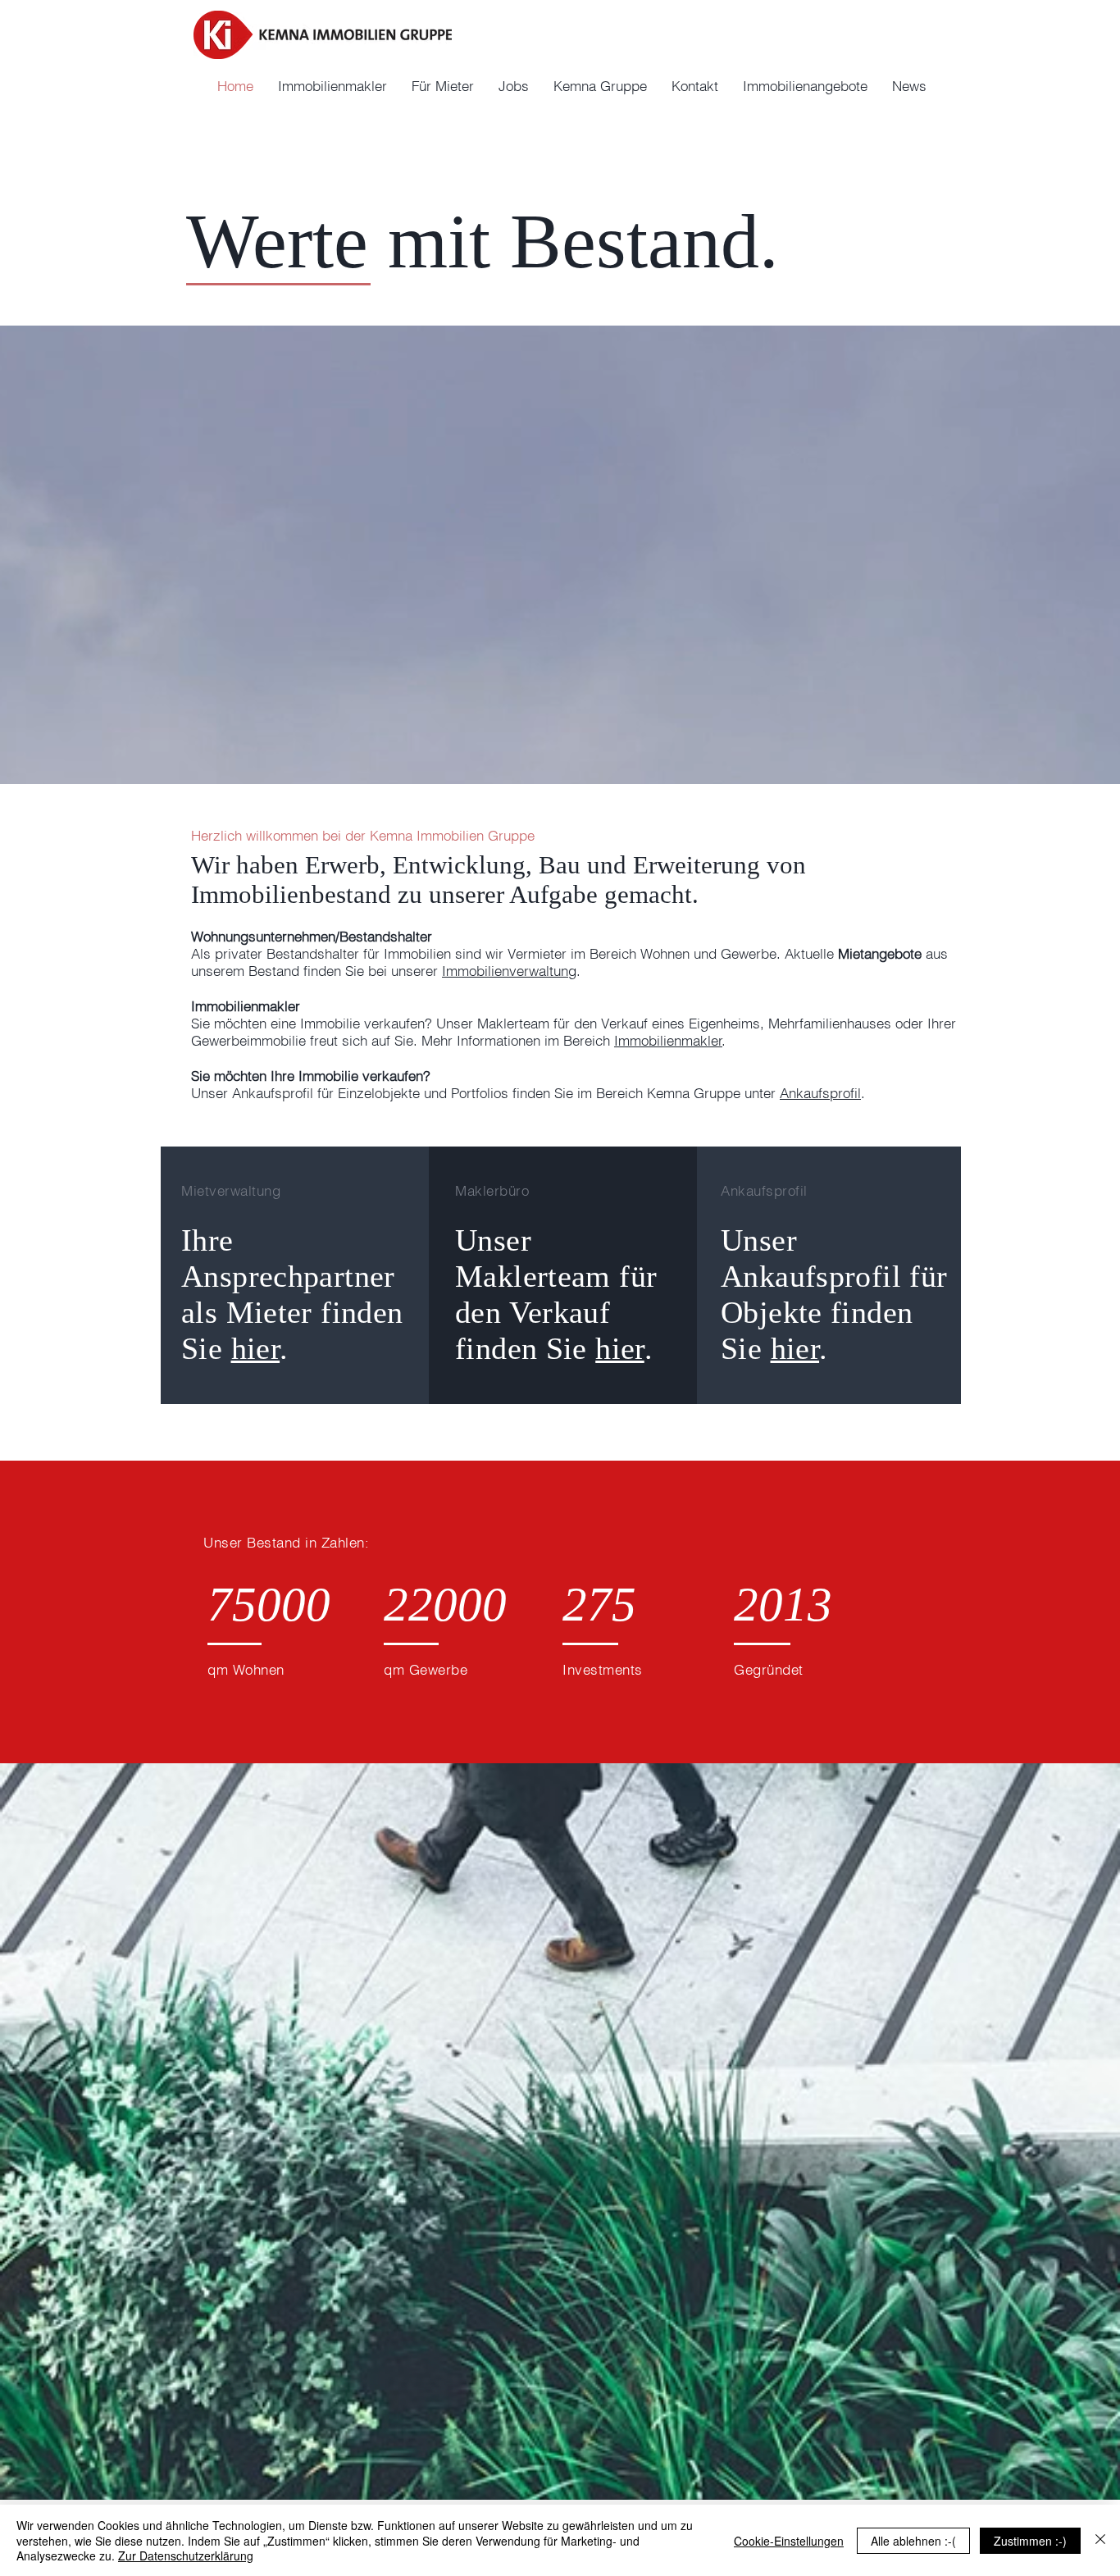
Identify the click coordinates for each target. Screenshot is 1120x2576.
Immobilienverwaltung (509, 971)
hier (256, 1348)
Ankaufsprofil (820, 1093)
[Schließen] (1100, 2540)
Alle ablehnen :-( (913, 2541)
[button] (600, 86)
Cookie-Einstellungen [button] (789, 2541)
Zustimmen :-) (1030, 2541)
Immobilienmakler (668, 1040)
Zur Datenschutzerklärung (186, 2555)
